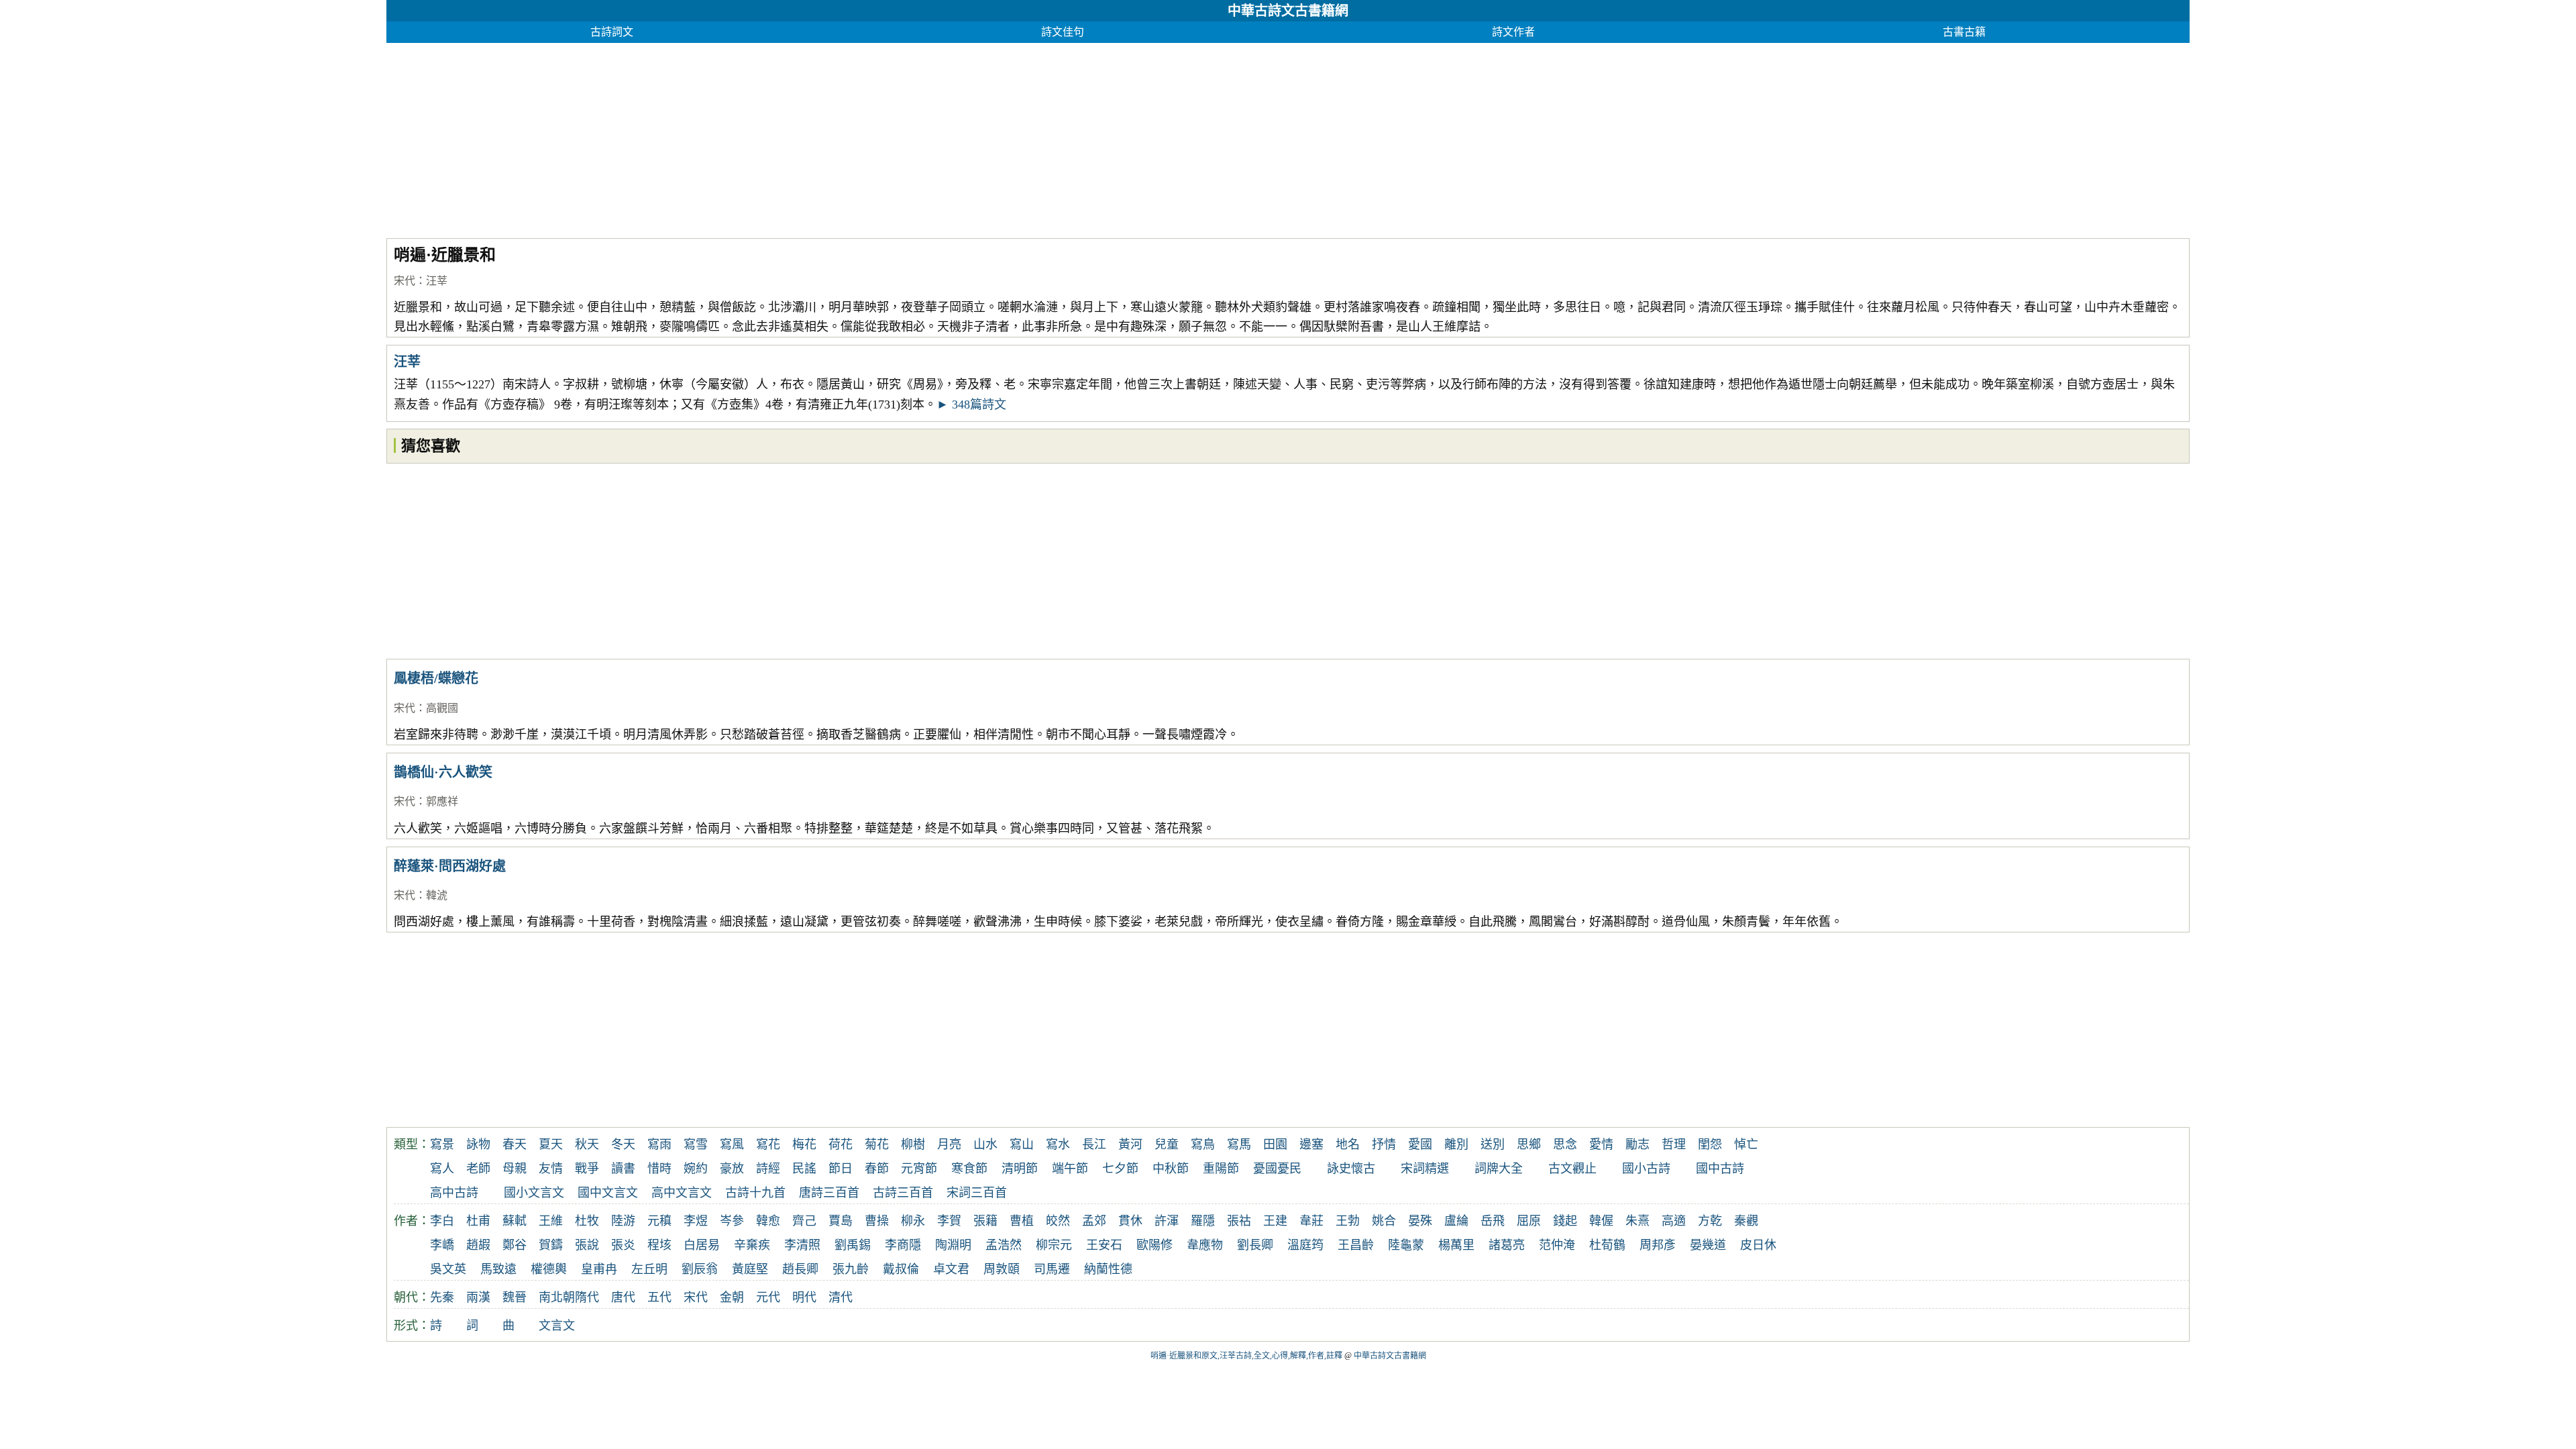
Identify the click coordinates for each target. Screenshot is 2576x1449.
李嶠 (442, 1245)
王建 (1275, 1221)
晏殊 (1420, 1221)
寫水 (1058, 1144)
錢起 (1565, 1221)
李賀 (949, 1221)
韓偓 (1601, 1221)
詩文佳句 (1063, 32)
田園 (1275, 1144)
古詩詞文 (612, 32)
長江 (1094, 1144)
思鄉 (1529, 1144)
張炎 (623, 1245)
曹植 (1022, 1221)
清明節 (1020, 1169)
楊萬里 (1456, 1245)
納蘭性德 (1108, 1269)
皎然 (1058, 1221)
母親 (515, 1169)
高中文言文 (682, 1193)
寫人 (442, 1169)
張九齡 (851, 1269)
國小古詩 (1646, 1169)
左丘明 (649, 1269)
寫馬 (1239, 1144)
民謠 (804, 1169)
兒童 (1167, 1144)
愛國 (1420, 1144)
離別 (1456, 1144)
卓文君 (951, 1269)
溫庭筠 (1305, 1245)
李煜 (696, 1221)
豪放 (732, 1169)
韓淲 (437, 895)
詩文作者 (1513, 32)
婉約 (696, 1169)
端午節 (1070, 1169)
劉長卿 (1255, 1245)
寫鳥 (1203, 1144)
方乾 (1710, 1221)
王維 (551, 1221)
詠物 (478, 1144)
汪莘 (437, 281)
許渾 (1167, 1221)
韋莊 (1311, 1221)
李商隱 (903, 1245)
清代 (841, 1297)
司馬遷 (1052, 1269)
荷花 (841, 1144)
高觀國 (442, 708)
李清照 (802, 1245)
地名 (1348, 1144)
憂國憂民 (1277, 1169)
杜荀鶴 (1607, 1245)
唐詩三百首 (829, 1193)
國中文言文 (608, 1193)
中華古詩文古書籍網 (1288, 11)
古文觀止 (1572, 1169)
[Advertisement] (789, 137)
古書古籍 (1964, 32)
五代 (659, 1297)
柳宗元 (1054, 1245)
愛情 (1601, 1144)
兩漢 (478, 1297)
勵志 (1638, 1144)
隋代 (587, 1297)
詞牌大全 (1499, 1169)
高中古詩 (454, 1193)
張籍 (985, 1221)
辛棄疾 (752, 1245)
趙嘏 (478, 1245)
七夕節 (1120, 1169)
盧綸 (1456, 1221)
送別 (1493, 1144)
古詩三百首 (903, 1193)
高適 (1674, 1221)
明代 (804, 1297)
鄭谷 (515, 1245)
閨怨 (1710, 1144)
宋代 (405, 281)
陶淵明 (953, 1245)
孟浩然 (1004, 1245)
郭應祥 (442, 801)
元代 (768, 1297)
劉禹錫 (853, 1245)
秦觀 (1746, 1221)
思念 (1565, 1144)
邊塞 (1311, 1144)
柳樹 (913, 1144)
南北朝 (557, 1297)
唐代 (623, 1297)
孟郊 (1094, 1221)
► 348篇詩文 (971, 405)
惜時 (659, 1169)
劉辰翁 (700, 1269)
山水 (985, 1144)
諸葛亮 (1507, 1245)
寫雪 (696, 1144)
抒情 (1384, 1144)
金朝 (732, 1297)
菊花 (877, 1144)
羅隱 (1203, 1221)
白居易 (702, 1245)
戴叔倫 (901, 1269)
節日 (841, 1169)
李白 (442, 1221)
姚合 (1384, 1221)
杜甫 (478, 1221)
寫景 (442, 1144)
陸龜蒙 (1406, 1245)
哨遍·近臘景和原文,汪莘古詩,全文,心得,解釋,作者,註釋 (1246, 1356)
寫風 (732, 1144)
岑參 (732, 1221)
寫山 (1022, 1144)
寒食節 (969, 1169)
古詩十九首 (755, 1193)
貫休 (1130, 1221)
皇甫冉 (599, 1269)
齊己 (804, 1221)
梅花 (804, 1144)
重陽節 (1221, 1169)
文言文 (557, 1326)
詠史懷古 (1351, 1169)
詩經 (768, 1169)
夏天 (551, 1144)
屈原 (1529, 1221)
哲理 (1674, 1144)
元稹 (659, 1221)
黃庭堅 (750, 1269)
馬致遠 (498, 1269)
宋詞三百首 (977, 1193)
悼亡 (1746, 1144)
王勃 (1348, 1221)
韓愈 (768, 1221)
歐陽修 (1155, 1245)
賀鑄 (551, 1245)
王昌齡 (1356, 1245)
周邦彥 (1658, 1245)
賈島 (841, 1221)
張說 (587, 1245)
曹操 (877, 1221)
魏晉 (515, 1297)
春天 (515, 1144)
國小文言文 (534, 1193)
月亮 (949, 1144)
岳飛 (1493, 1221)
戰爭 (587, 1169)
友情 (551, 1169)
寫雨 (659, 1144)
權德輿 (549, 1269)
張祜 (1239, 1221)
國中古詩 (1720, 1169)
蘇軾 (515, 1221)
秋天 (587, 1144)
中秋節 (1171, 1169)
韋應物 (1205, 1245)
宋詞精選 (1425, 1169)
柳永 (913, 1221)
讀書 (623, 1169)
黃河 (1130, 1144)
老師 (478, 1169)
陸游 (623, 1221)
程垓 (659, 1245)
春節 (877, 1169)
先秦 (442, 1297)
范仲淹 (1557, 1245)
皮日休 (1758, 1245)
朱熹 (1638, 1221)
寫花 (768, 1144)
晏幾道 (1708, 1245)
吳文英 (448, 1269)
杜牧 (587, 1221)
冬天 (623, 1144)
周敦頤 (1002, 1269)
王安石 (1104, 1245)
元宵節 (919, 1169)
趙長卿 (800, 1269)
